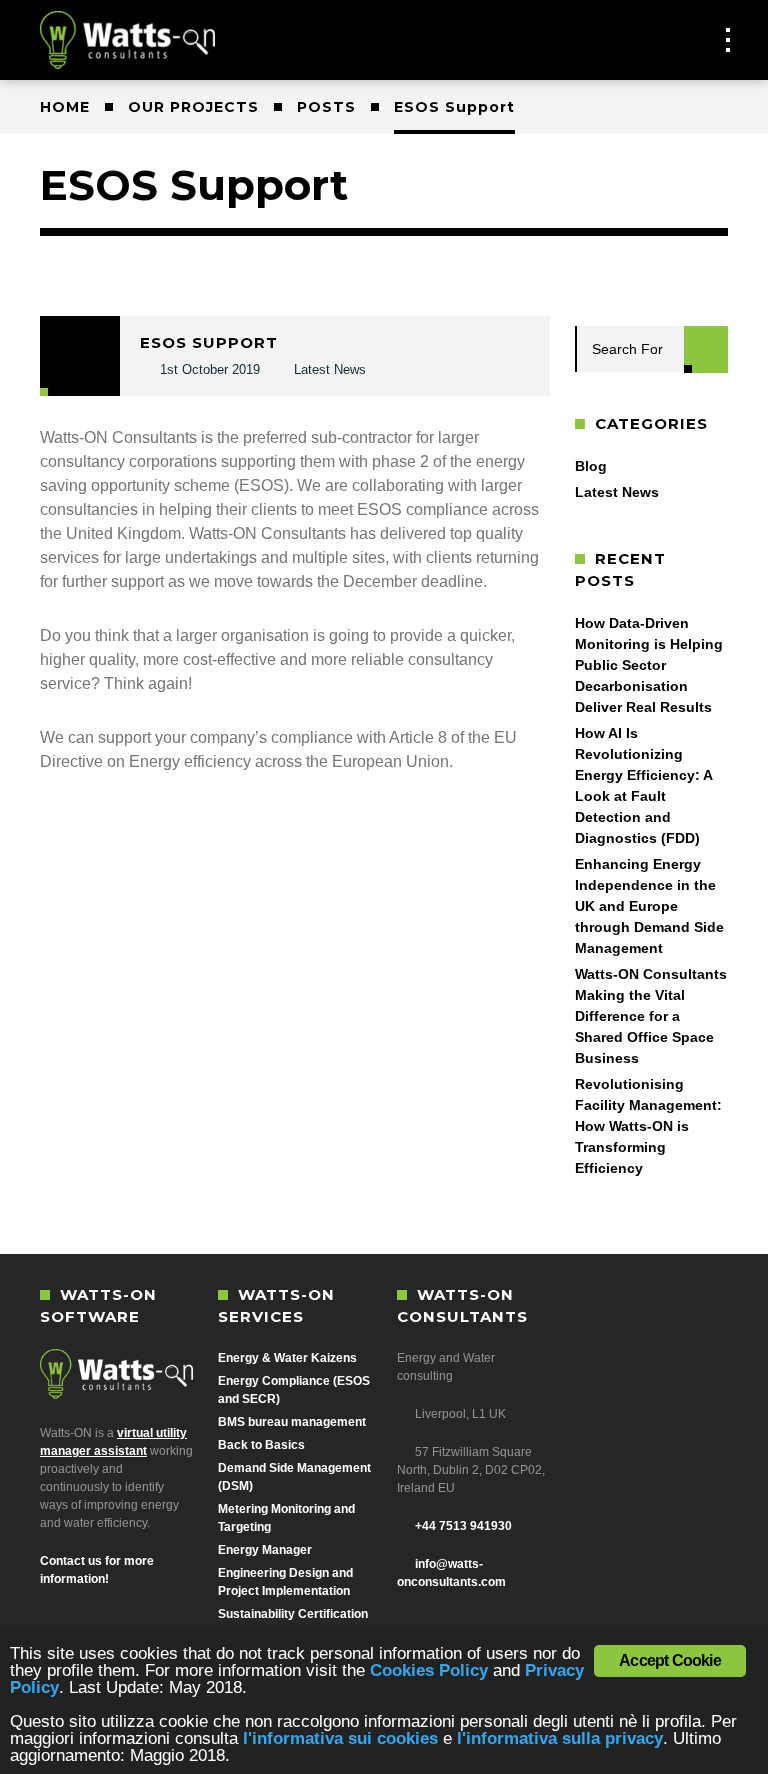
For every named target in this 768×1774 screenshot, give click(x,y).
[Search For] (706, 349)
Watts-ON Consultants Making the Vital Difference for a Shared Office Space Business (651, 1016)
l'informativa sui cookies (340, 1738)
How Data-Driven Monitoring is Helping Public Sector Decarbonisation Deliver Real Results (649, 665)
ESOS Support (209, 342)
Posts (326, 107)
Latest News (330, 369)
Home (65, 107)
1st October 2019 (210, 369)
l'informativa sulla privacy (560, 1738)
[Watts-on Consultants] (130, 40)
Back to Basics (261, 1445)
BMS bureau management (292, 1422)
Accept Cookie (670, 1660)
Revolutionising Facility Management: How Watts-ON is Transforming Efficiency (648, 1126)
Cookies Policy (429, 1670)
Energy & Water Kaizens (287, 1358)
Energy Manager (265, 1550)
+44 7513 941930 (462, 1526)
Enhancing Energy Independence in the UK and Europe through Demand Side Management (649, 906)
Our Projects (193, 107)
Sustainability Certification (293, 1614)
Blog (591, 466)
